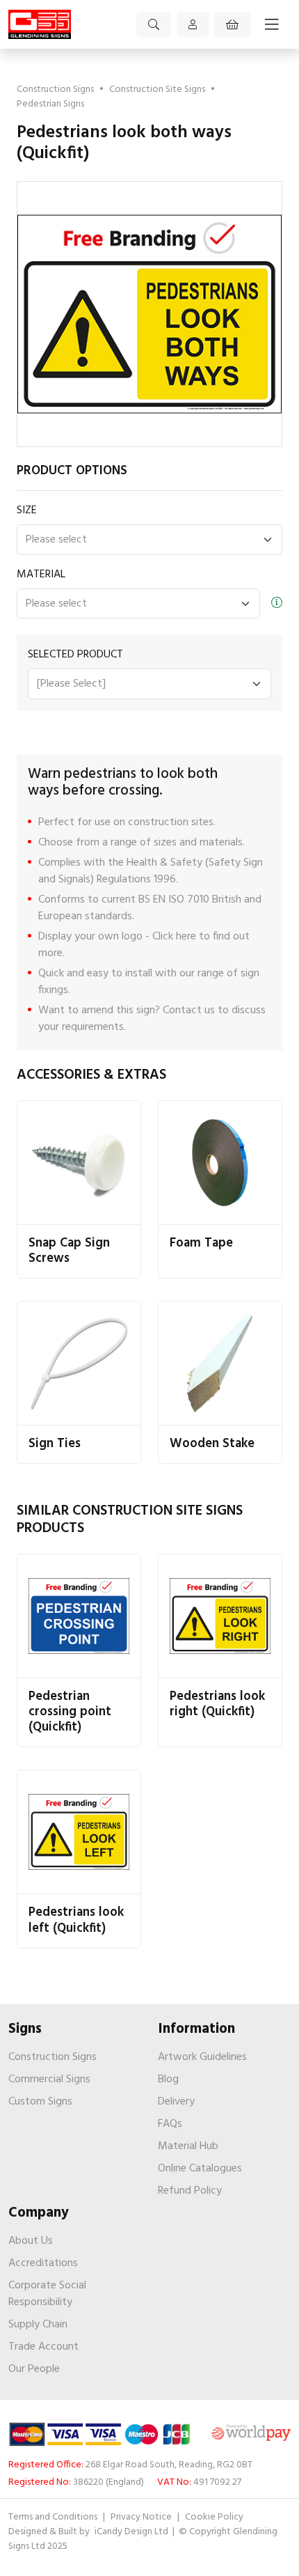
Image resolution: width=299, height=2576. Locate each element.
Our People (34, 2369)
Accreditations (43, 2263)
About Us (31, 2241)
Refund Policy (190, 2191)
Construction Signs (55, 89)
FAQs (170, 2124)
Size (27, 510)
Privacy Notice (141, 2517)
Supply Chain (38, 2325)
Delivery (176, 2102)
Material (41, 575)
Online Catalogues (200, 2169)
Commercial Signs (49, 2079)
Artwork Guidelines (202, 2057)
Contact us (189, 1010)
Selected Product (75, 655)
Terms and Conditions (53, 2517)
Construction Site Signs (157, 89)
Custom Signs (40, 2102)
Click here (174, 937)
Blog (168, 2079)
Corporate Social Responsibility (47, 2294)
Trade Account (43, 2347)
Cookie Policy (214, 2517)
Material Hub (188, 2146)
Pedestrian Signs (50, 104)
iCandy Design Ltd (132, 2532)
